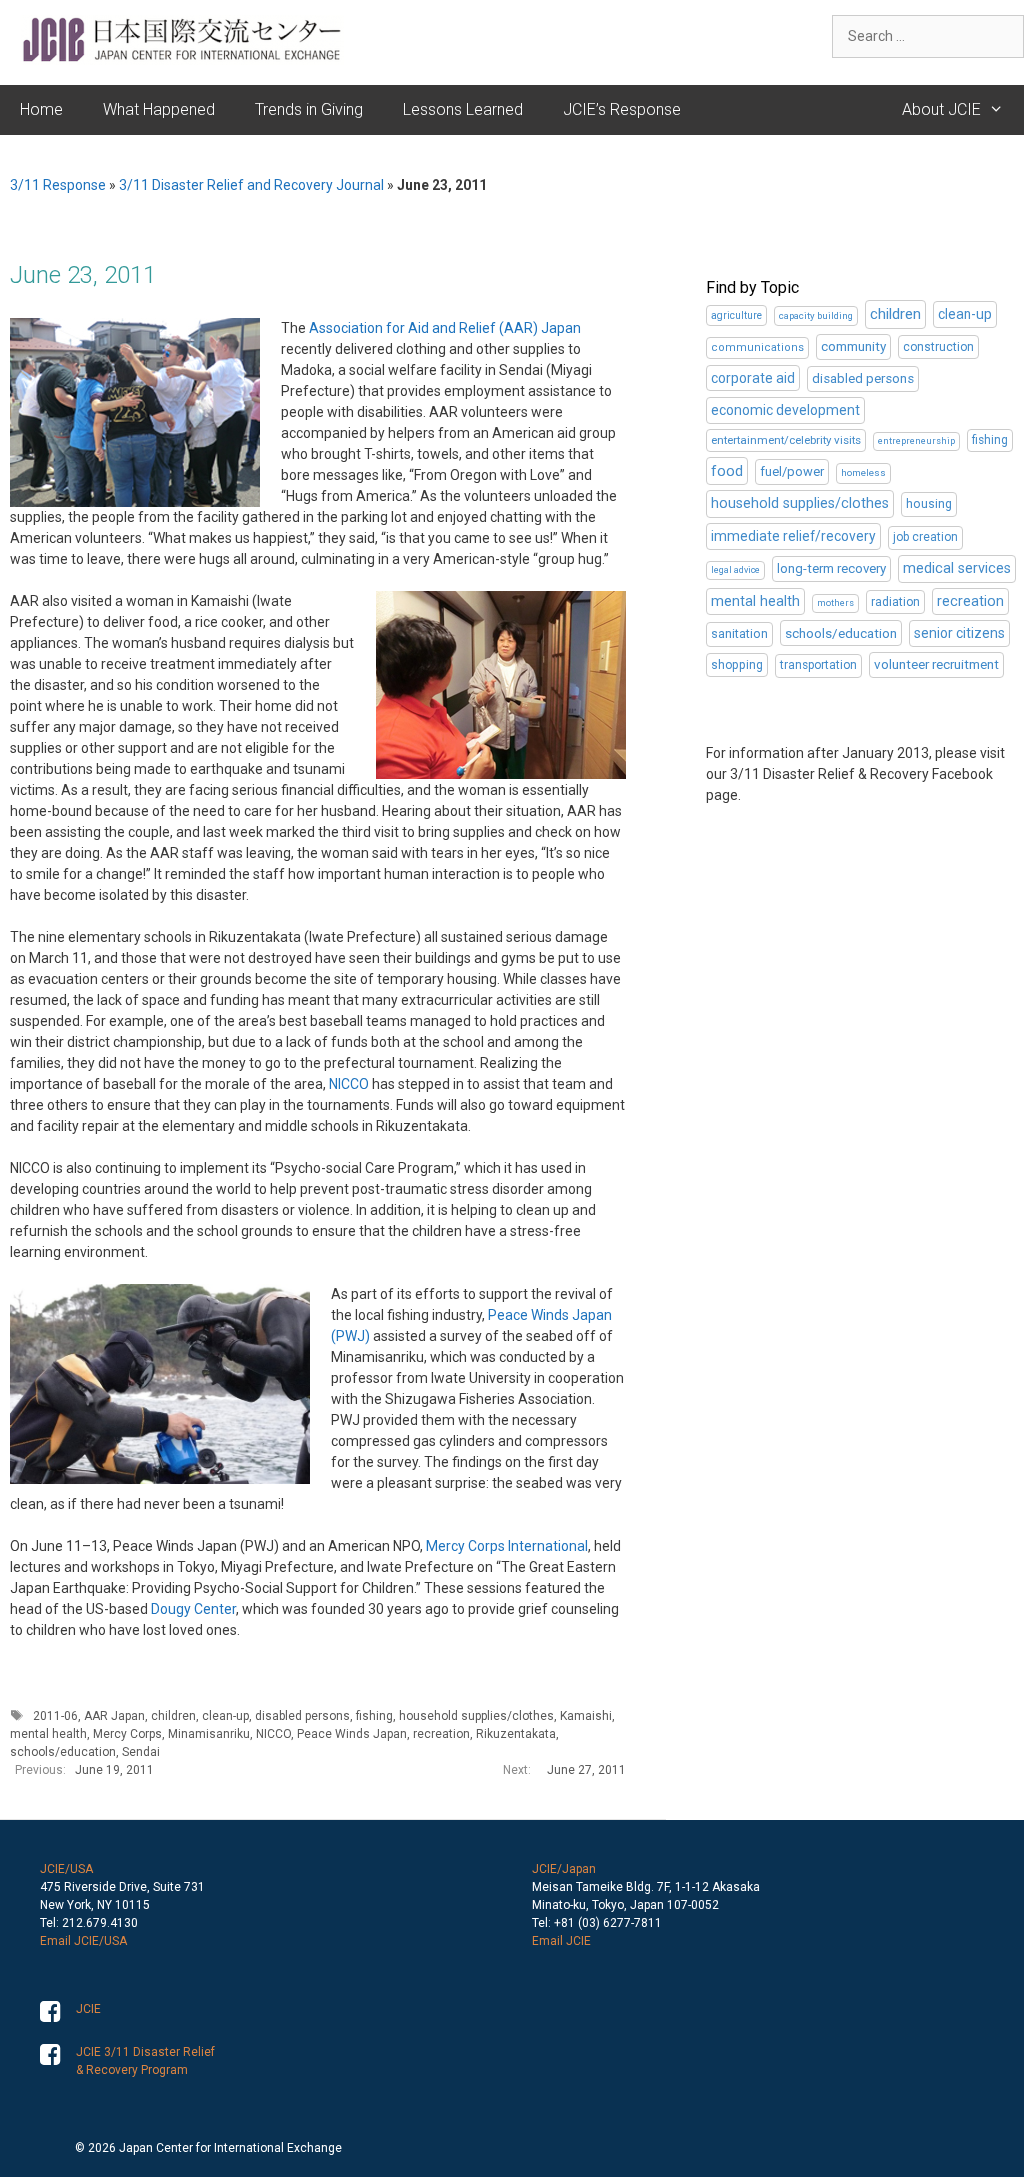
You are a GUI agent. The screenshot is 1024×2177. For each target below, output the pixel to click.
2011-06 (55, 1716)
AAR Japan (114, 1716)
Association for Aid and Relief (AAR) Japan (445, 328)
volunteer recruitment (936, 664)
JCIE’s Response (622, 109)
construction (938, 347)
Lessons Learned (463, 109)
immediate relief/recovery (793, 536)
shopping (737, 665)
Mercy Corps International (507, 1546)
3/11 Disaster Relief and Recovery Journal (251, 185)
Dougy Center (193, 1609)
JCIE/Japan (564, 1869)
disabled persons (302, 1716)
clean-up (225, 1716)
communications (757, 347)
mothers (835, 603)
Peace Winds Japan (352, 1734)
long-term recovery (831, 568)
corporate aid (753, 378)
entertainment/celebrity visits (786, 440)
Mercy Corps (127, 1734)
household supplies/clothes (476, 1716)
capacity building (816, 315)
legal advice (735, 570)
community (853, 346)
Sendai (141, 1752)
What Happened (159, 109)
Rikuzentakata (516, 1734)
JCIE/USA (66, 1869)
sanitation (739, 633)
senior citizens (959, 633)
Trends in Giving (309, 109)
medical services (957, 568)
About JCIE (941, 109)
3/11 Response (58, 185)
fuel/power (792, 471)
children (173, 1716)
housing (929, 504)
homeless (863, 472)
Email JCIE (561, 1941)
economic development (785, 410)
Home (41, 109)
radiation (895, 602)
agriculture (736, 315)
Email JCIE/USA (83, 1941)
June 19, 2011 (114, 1770)
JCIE (88, 2009)
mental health (48, 1734)
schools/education (63, 1752)
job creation (925, 537)
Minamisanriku (209, 1734)
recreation (441, 1734)
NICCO (349, 1084)
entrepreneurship (916, 441)
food (727, 471)
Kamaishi (586, 1716)
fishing (374, 1716)
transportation (818, 665)
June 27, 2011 (586, 1770)
